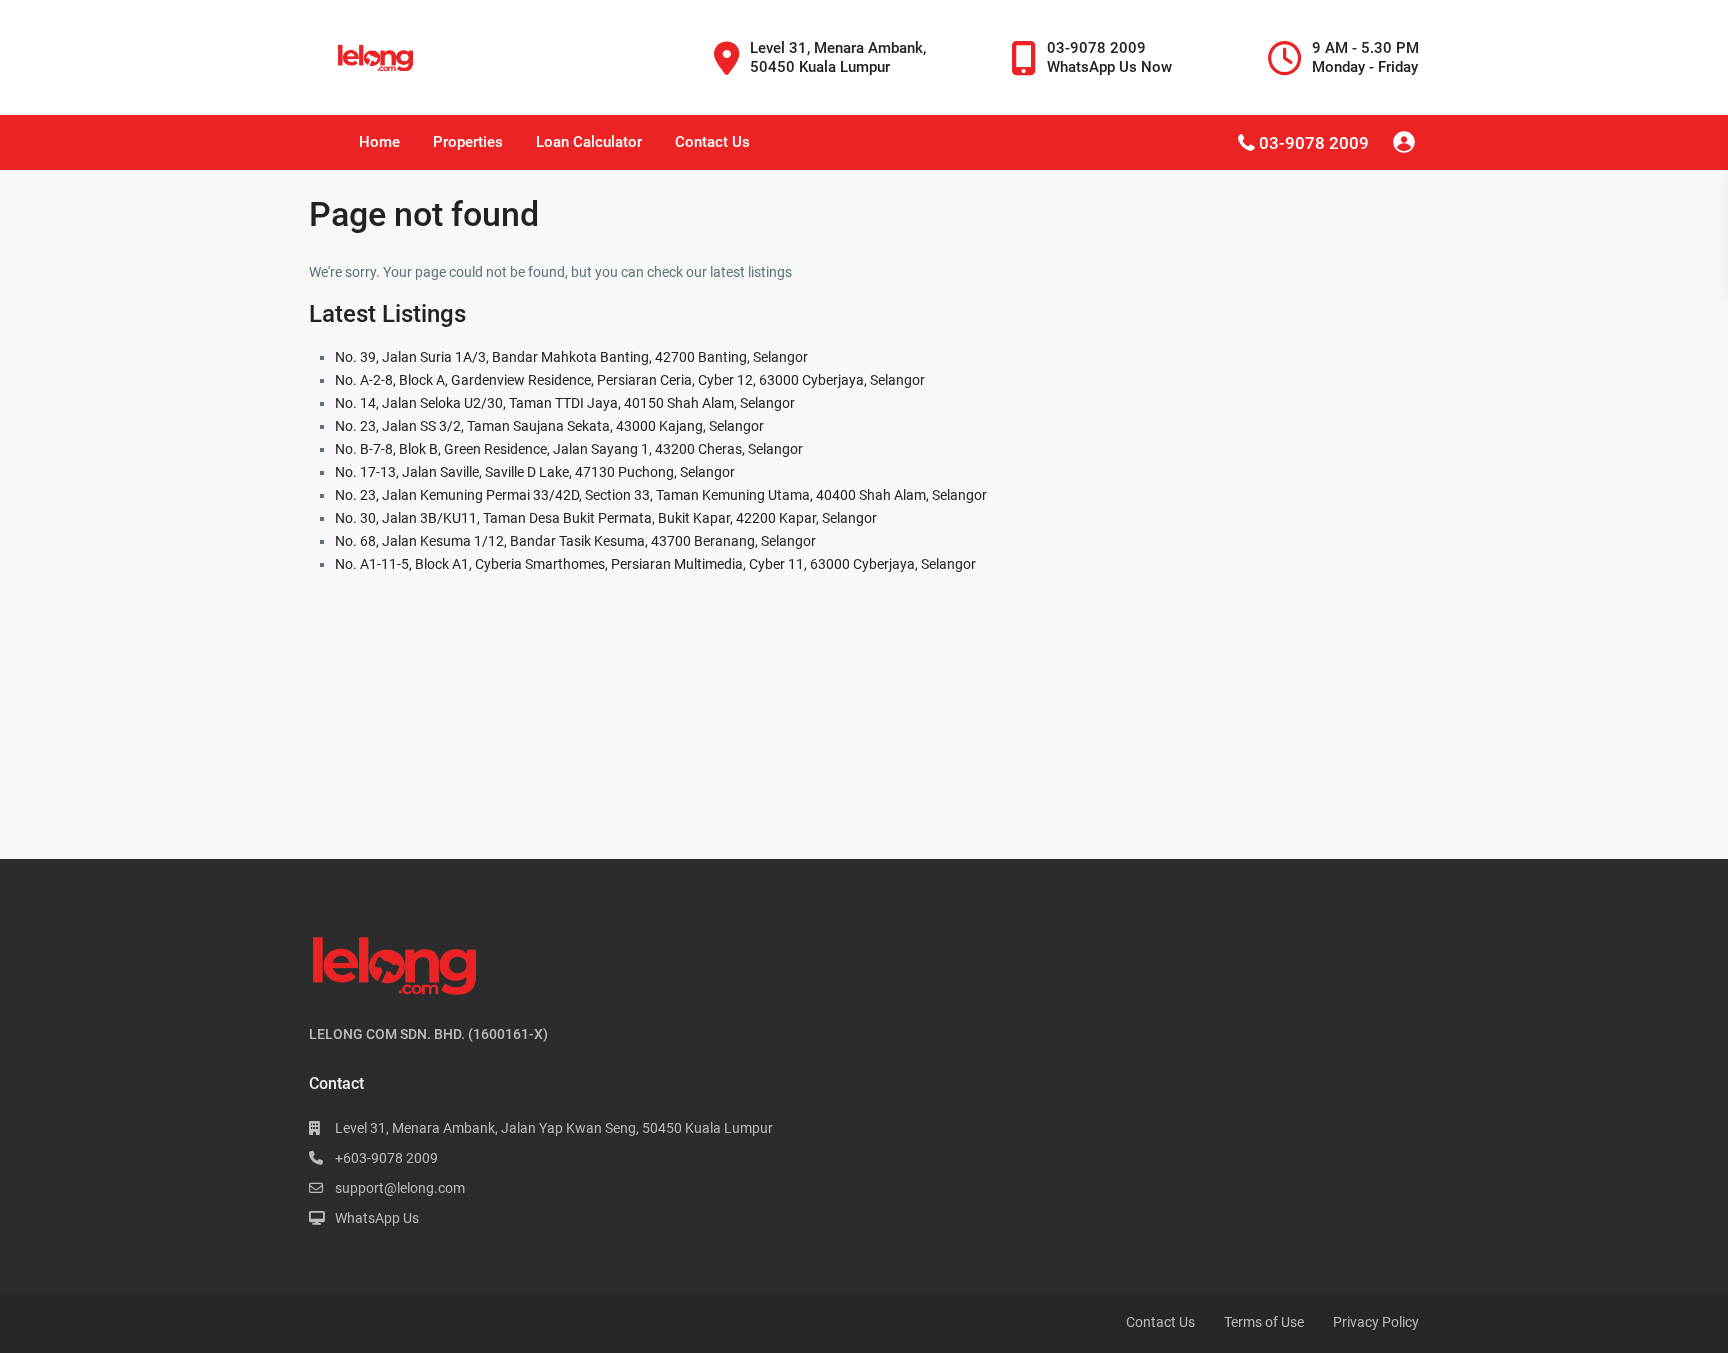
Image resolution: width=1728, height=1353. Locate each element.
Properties (468, 142)
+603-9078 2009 (386, 1158)
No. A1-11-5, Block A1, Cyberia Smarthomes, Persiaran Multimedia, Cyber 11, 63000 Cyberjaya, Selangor (655, 564)
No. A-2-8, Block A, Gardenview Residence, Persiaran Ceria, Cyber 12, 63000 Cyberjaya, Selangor (630, 380)
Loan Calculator (589, 142)
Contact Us (712, 142)
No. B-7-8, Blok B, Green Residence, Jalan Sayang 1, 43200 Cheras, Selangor (569, 449)
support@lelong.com (400, 1188)
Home (379, 142)
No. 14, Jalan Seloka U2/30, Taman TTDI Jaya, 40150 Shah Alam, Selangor (565, 403)
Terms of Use (1264, 1322)
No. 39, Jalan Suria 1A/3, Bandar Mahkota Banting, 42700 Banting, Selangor (571, 357)
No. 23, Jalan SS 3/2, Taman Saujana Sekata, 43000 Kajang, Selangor (549, 426)
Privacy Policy (1376, 1322)
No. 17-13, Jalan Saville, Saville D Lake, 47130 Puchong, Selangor (535, 472)
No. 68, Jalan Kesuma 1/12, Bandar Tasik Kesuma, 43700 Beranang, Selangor (575, 541)
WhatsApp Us (377, 1218)
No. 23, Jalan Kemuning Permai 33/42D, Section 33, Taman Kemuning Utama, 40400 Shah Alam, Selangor (661, 495)
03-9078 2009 (1314, 143)
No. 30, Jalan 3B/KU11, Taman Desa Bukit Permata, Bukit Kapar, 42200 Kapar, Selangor (606, 518)
